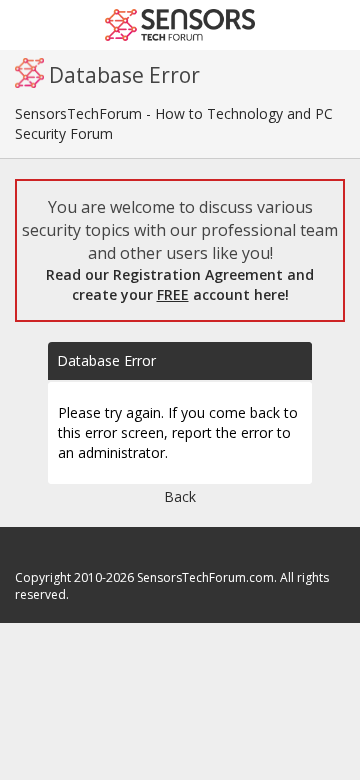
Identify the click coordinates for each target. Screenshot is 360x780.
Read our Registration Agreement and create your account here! (180, 284)
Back (180, 496)
